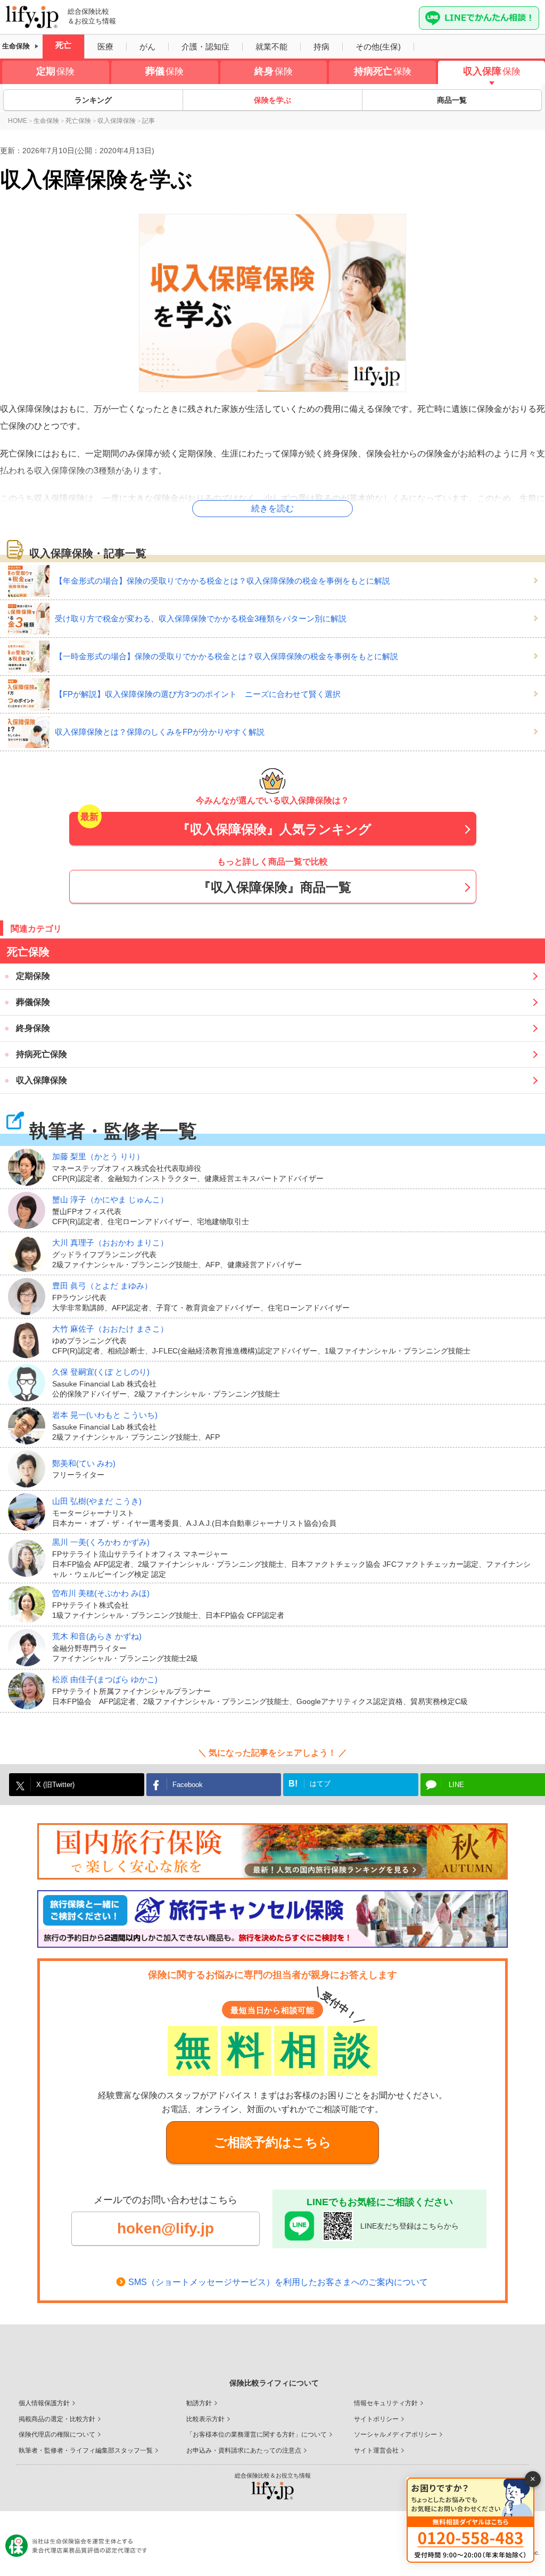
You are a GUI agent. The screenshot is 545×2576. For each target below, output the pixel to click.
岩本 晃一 (105, 1415)
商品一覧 (452, 100)
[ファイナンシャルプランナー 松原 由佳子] (30, 1691)
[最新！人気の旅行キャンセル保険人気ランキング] (272, 1919)
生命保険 (16, 46)
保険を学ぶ (272, 100)
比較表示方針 (205, 2419)
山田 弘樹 (97, 1501)
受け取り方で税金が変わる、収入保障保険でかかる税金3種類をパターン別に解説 (201, 618)
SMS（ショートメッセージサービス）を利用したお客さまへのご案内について (278, 2282)
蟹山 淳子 (110, 1199)
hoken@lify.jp (166, 2228)
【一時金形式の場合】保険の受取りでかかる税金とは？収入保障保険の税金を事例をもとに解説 (226, 656)
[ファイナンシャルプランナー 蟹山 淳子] (30, 1210)
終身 (274, 71)
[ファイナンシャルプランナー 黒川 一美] (30, 1558)
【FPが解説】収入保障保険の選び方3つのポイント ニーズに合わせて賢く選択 (198, 694)
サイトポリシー (376, 2419)
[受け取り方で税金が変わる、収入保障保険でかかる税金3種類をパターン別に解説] (31, 619)
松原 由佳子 (105, 1679)
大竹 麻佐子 (110, 1329)
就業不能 (271, 47)
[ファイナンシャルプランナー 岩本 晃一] (30, 1426)
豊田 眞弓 (102, 1286)
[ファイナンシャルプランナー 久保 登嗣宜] (30, 1383)
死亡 (63, 45)
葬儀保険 (33, 1002)
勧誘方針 (199, 2403)
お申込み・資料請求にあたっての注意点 (244, 2450)
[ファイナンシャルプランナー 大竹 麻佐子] (30, 1340)
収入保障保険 (42, 1080)
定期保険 (33, 976)
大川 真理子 (110, 1243)
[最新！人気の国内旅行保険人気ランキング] (272, 1851)
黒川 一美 (101, 1542)
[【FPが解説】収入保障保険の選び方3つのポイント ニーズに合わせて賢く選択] (31, 694)
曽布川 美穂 (101, 1593)
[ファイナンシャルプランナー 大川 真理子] (30, 1253)
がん (147, 47)
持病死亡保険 (42, 1054)
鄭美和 (84, 1463)
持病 (321, 47)
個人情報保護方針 (44, 2403)
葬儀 (164, 71)
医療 (105, 47)
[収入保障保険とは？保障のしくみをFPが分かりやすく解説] (31, 732)
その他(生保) (378, 47)
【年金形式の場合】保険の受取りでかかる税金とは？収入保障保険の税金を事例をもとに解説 (222, 581)
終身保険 (33, 1028)
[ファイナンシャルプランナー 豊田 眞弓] (30, 1297)
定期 (55, 71)
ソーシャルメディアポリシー (395, 2434)
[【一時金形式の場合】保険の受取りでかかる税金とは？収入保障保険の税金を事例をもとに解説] (31, 657)
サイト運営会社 (376, 2450)
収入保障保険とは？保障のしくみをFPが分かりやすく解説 (160, 732)
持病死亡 (383, 71)
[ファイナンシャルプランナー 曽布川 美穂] (30, 1605)
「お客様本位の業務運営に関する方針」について (257, 2434)
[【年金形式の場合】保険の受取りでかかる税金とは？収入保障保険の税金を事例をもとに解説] (31, 581)
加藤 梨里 (98, 1156)
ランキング (93, 100)
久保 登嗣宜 (101, 1372)
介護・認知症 (205, 47)
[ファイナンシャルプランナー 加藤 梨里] (30, 1167)
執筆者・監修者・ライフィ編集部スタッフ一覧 (86, 2450)
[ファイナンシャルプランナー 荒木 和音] (30, 1648)
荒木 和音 (97, 1636)
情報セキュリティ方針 (386, 2403)
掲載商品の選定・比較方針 (57, 2419)
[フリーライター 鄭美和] (30, 1469)
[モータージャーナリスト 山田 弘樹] (30, 1512)
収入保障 (492, 71)
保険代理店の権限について (57, 2434)
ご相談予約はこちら (273, 2142)
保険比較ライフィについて (274, 2383)
